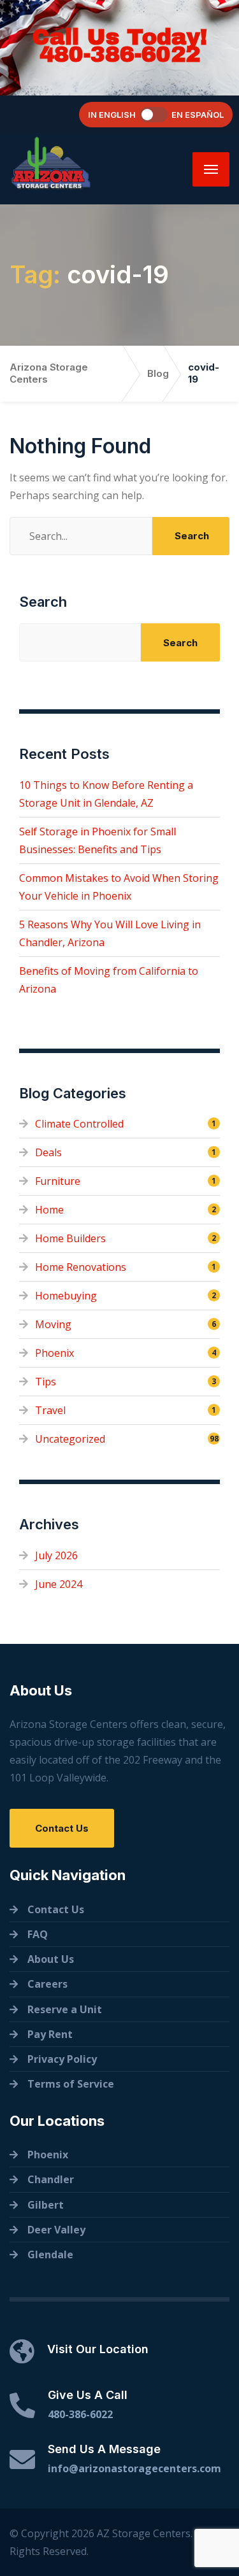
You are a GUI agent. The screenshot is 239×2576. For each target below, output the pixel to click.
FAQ (38, 1934)
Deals (48, 1152)
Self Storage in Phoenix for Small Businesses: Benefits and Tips (98, 840)
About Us (51, 1959)
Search (43, 602)
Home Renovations (81, 1267)
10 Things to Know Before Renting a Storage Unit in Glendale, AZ (106, 794)
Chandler (51, 2179)
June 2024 (59, 1584)
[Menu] (211, 169)
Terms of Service (71, 2084)
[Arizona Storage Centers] (70, 163)
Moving (53, 1324)
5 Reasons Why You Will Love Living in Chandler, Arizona (110, 933)
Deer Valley (56, 2230)
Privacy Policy (62, 2059)
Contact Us (62, 1828)
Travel (50, 1410)
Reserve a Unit (65, 2009)
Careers (47, 1984)
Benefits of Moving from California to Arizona (109, 980)
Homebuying (66, 1296)
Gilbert (46, 2205)
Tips (46, 1382)
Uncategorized (70, 1439)
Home (49, 1210)
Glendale (50, 2254)
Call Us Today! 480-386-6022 (119, 46)
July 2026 (56, 1555)
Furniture (58, 1181)
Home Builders (70, 1238)
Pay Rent (50, 2034)
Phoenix (54, 1353)
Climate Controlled (79, 1124)
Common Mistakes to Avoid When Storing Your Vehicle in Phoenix (119, 887)
